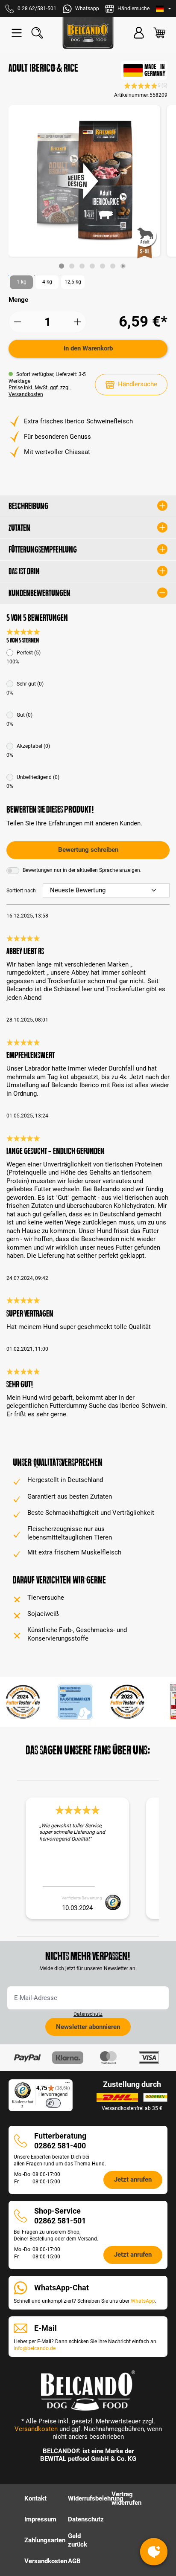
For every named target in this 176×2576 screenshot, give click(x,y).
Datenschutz (88, 2014)
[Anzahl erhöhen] (77, 322)
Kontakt (35, 2498)
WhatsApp (143, 2301)
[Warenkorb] (159, 33)
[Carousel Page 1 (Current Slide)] (62, 266)
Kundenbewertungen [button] (40, 593)
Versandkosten (36, 2429)
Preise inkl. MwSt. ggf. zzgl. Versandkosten (40, 391)
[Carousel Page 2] (72, 266)
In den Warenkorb (88, 348)
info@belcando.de (35, 2348)
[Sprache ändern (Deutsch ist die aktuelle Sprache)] (163, 9)
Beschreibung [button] (28, 506)
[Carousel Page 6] (113, 266)
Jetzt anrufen (133, 2179)
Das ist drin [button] (24, 571)
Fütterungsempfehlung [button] (43, 550)
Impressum (40, 2519)
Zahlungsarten (45, 2540)
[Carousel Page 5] (103, 266)
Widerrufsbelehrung (96, 2498)
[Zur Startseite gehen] (88, 33)
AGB (74, 2561)
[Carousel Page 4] (92, 266)
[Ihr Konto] (139, 33)
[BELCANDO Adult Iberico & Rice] (84, 181)
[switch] (53, 2103)
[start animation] (123, 266)
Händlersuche (138, 384)
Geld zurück (78, 2540)
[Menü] (17, 33)
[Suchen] (37, 33)
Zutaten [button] (19, 528)
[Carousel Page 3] (82, 266)
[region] (88, 187)
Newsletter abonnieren (88, 2027)
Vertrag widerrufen (126, 2498)
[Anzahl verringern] (18, 322)
